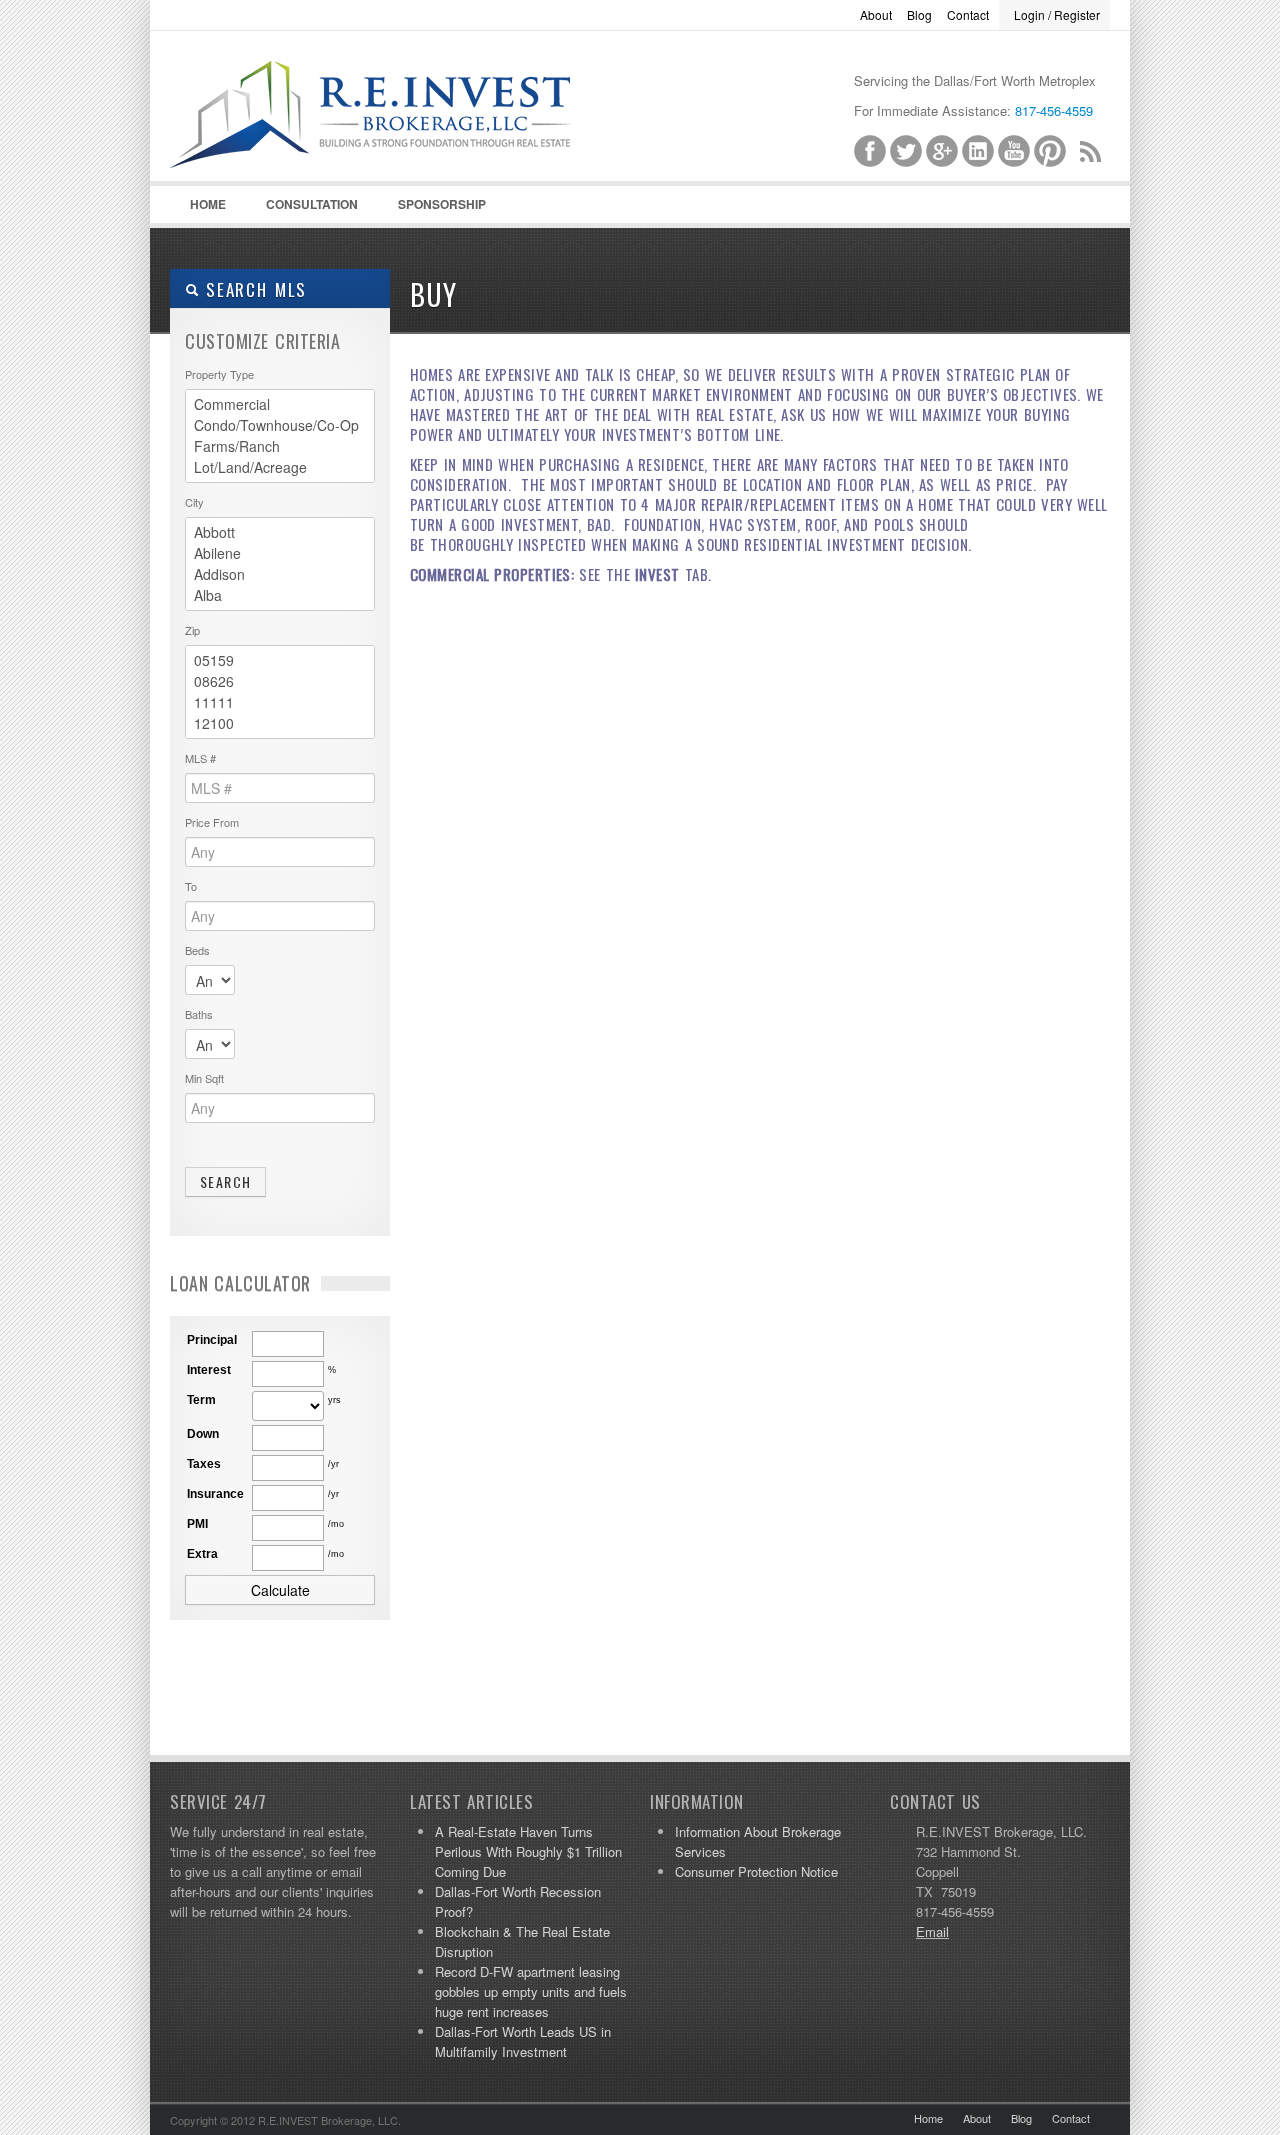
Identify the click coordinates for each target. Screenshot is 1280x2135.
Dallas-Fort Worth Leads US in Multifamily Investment (523, 2041)
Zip (192, 630)
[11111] (280, 702)
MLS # (200, 758)
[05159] (280, 660)
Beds (197, 950)
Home (208, 204)
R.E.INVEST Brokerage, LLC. (420, 141)
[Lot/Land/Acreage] (280, 467)
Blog (919, 14)
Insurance (215, 1494)
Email (932, 1931)
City (194, 502)
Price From (212, 822)
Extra (202, 1554)
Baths (199, 1014)
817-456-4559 (1054, 110)
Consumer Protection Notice (756, 1871)
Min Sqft (204, 1078)
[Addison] (280, 574)
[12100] (280, 723)
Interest (209, 1370)
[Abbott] (280, 532)
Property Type (219, 374)
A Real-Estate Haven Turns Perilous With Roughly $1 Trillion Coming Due (528, 1851)
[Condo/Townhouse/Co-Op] (280, 425)
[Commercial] (280, 404)
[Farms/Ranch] (280, 446)
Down (203, 1434)
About (876, 14)
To (191, 886)
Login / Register (1057, 14)
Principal (212, 1340)
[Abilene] (280, 553)
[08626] (280, 681)
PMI (197, 1524)
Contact (968, 14)
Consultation (312, 204)
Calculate (280, 1590)
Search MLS (253, 289)
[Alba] (280, 595)
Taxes (204, 1464)
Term (201, 1400)
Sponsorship (442, 204)
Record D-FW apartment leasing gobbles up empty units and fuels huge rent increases (531, 1991)
